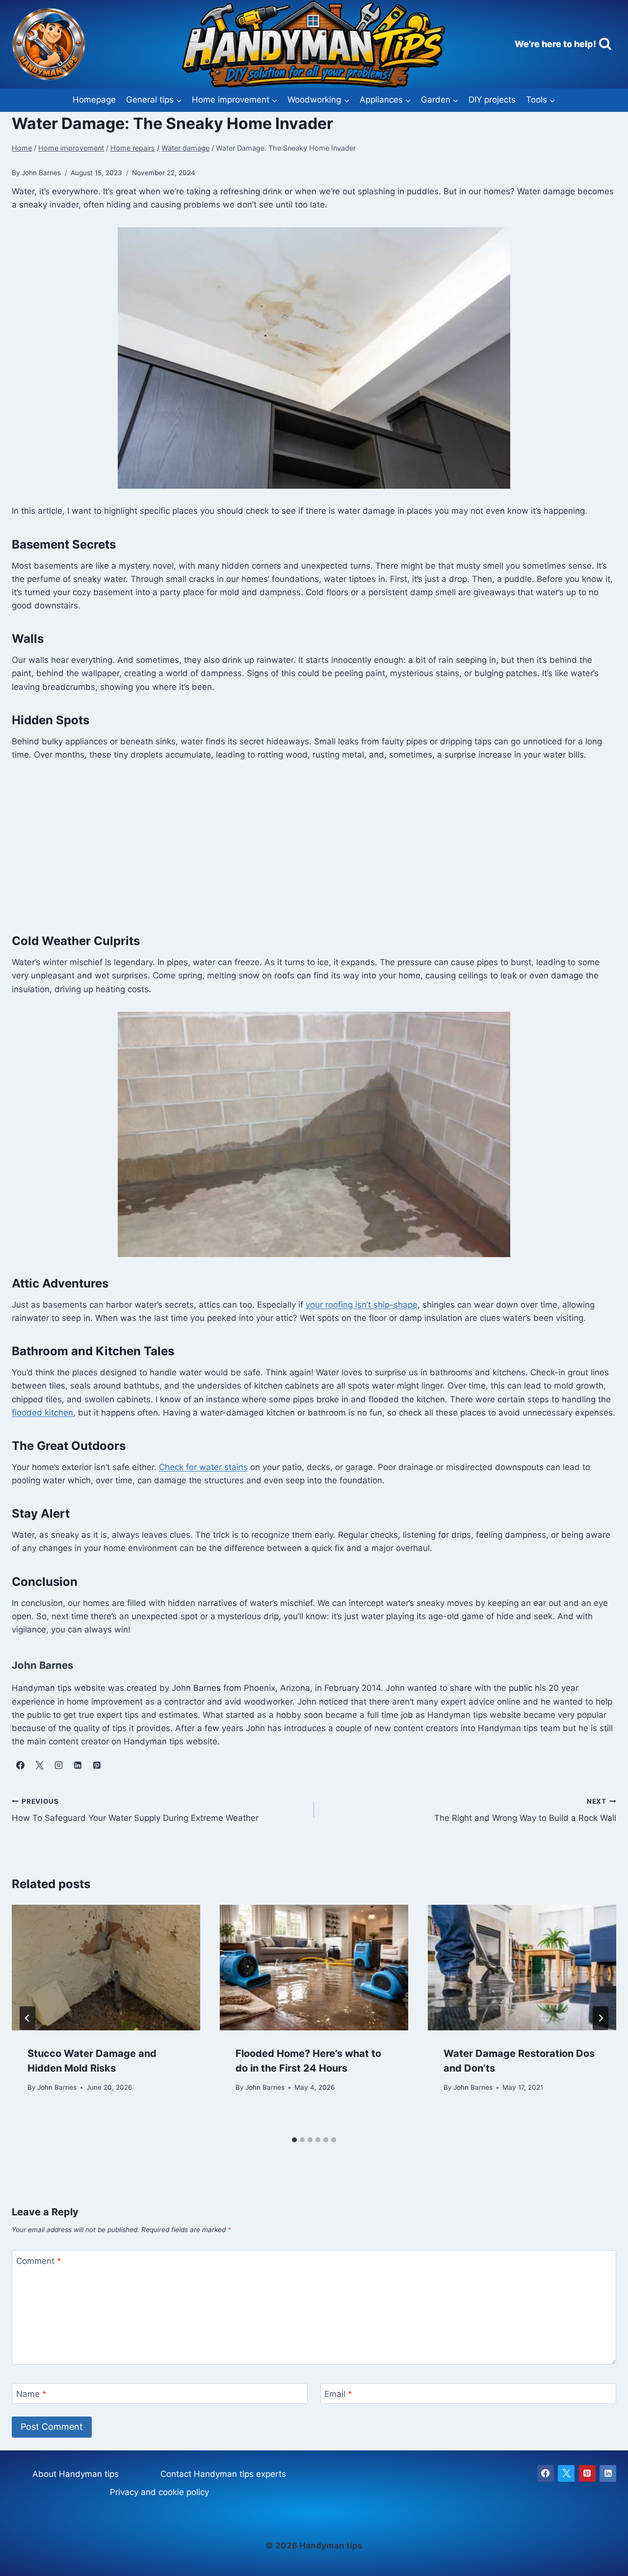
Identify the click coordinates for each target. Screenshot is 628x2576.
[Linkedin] (608, 2473)
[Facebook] (546, 2473)
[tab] (294, 2140)
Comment (39, 2261)
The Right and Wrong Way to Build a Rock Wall (525, 1810)
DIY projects (492, 100)
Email (338, 2394)
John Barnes (57, 2087)
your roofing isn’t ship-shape (362, 1305)
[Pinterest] (587, 2473)
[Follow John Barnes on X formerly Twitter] (39, 1765)
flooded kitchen (42, 1413)
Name (31, 2394)
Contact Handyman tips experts (223, 2474)
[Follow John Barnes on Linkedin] (78, 1765)
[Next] (601, 2018)
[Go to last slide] (27, 2018)
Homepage (94, 100)
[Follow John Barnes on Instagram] (58, 1765)
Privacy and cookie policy (159, 2492)
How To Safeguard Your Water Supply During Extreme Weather (135, 1810)
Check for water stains (203, 1467)
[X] (566, 2473)
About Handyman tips (76, 2474)
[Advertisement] (314, 846)
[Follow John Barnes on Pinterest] (97, 1765)
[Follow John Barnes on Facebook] (20, 1765)
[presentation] (106, 1968)
